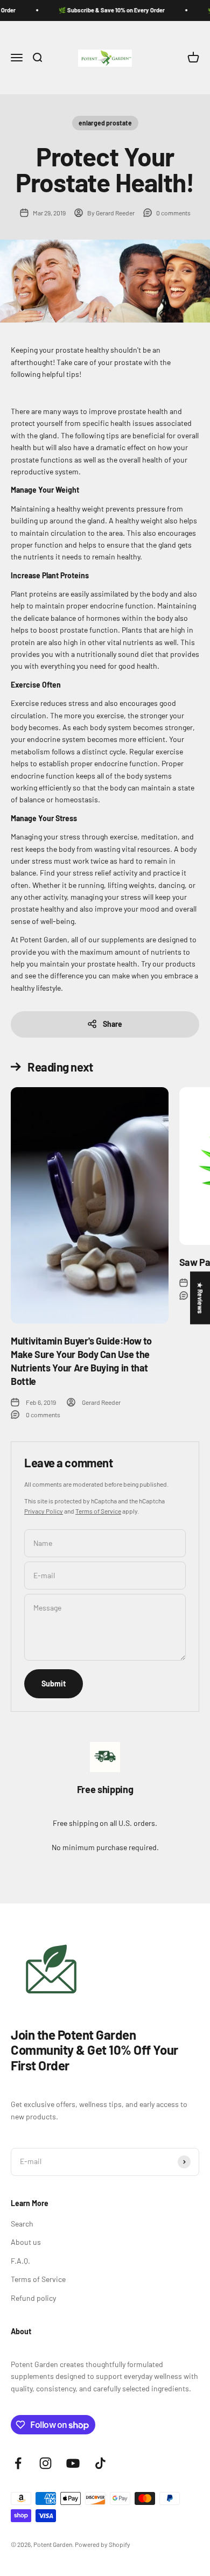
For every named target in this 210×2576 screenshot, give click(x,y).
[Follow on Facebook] (18, 2463)
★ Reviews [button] (200, 1298)
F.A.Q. (20, 2261)
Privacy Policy (44, 1511)
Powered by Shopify (103, 2544)
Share (113, 1024)
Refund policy (33, 2298)
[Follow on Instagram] (45, 2463)
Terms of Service (98, 1511)
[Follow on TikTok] (100, 2463)
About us (26, 2242)
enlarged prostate (105, 123)
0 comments (173, 213)
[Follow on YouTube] (73, 2463)
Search (22, 2224)
